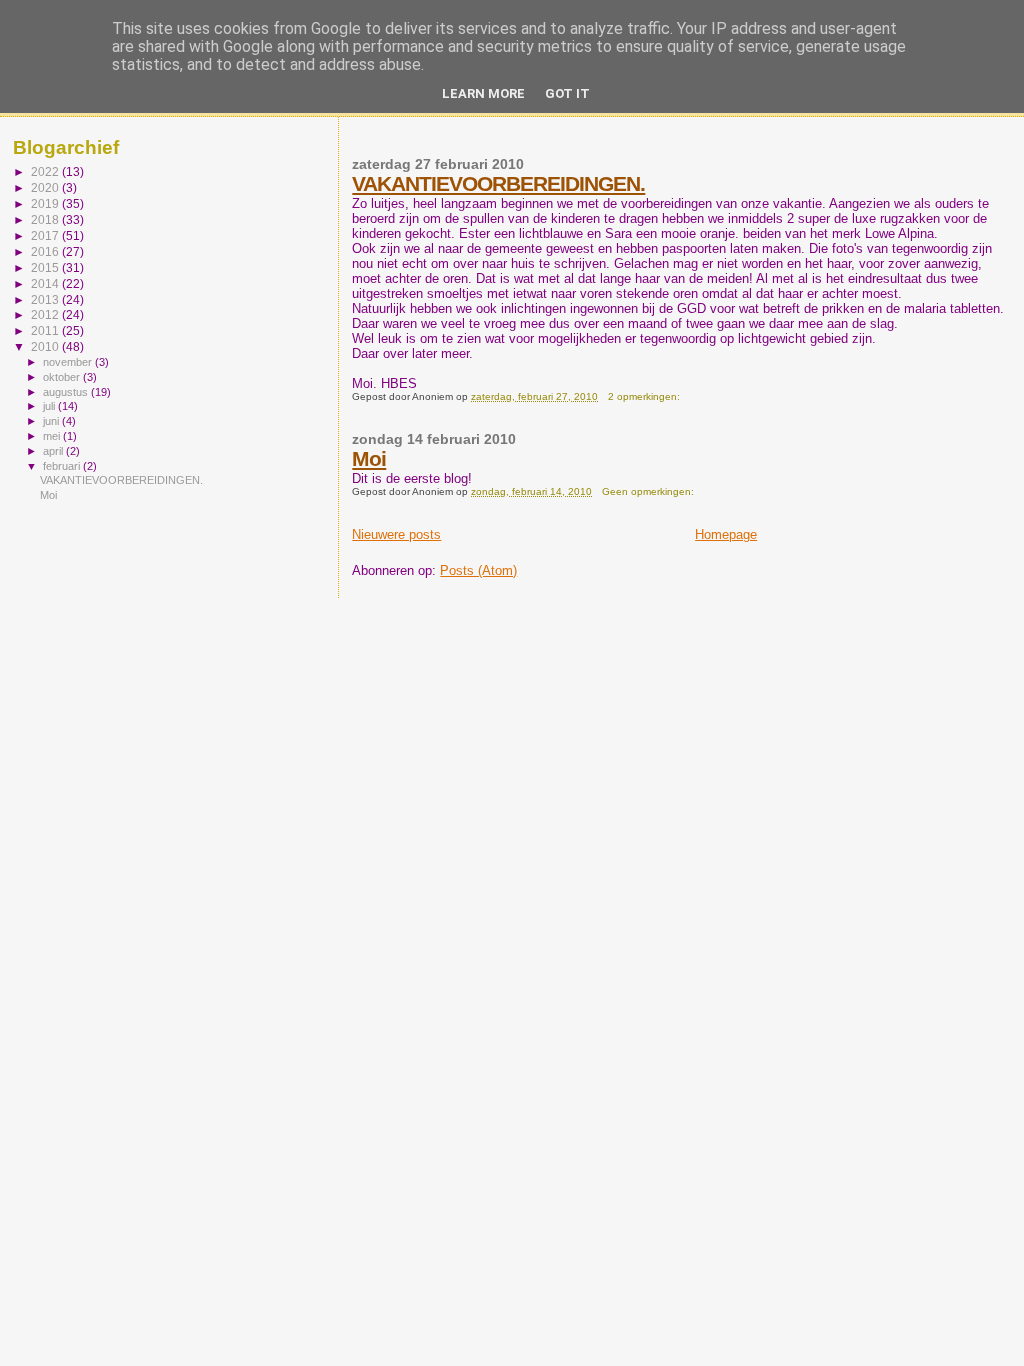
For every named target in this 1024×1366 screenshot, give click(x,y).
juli (50, 406)
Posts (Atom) (478, 570)
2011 (46, 330)
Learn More (483, 93)
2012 (46, 314)
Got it (567, 93)
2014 (46, 283)
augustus (67, 392)
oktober (63, 377)
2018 (46, 219)
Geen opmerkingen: (649, 491)
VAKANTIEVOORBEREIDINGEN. (498, 183)
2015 (46, 267)
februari (63, 466)
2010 (46, 346)
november (69, 362)
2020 (46, 187)
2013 (46, 299)
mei (53, 436)
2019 (46, 203)
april (54, 451)
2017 (46, 235)
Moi (369, 458)
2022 (46, 171)
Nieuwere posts (396, 534)
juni (52, 421)
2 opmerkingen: (645, 396)
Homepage (726, 534)
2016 (46, 251)
